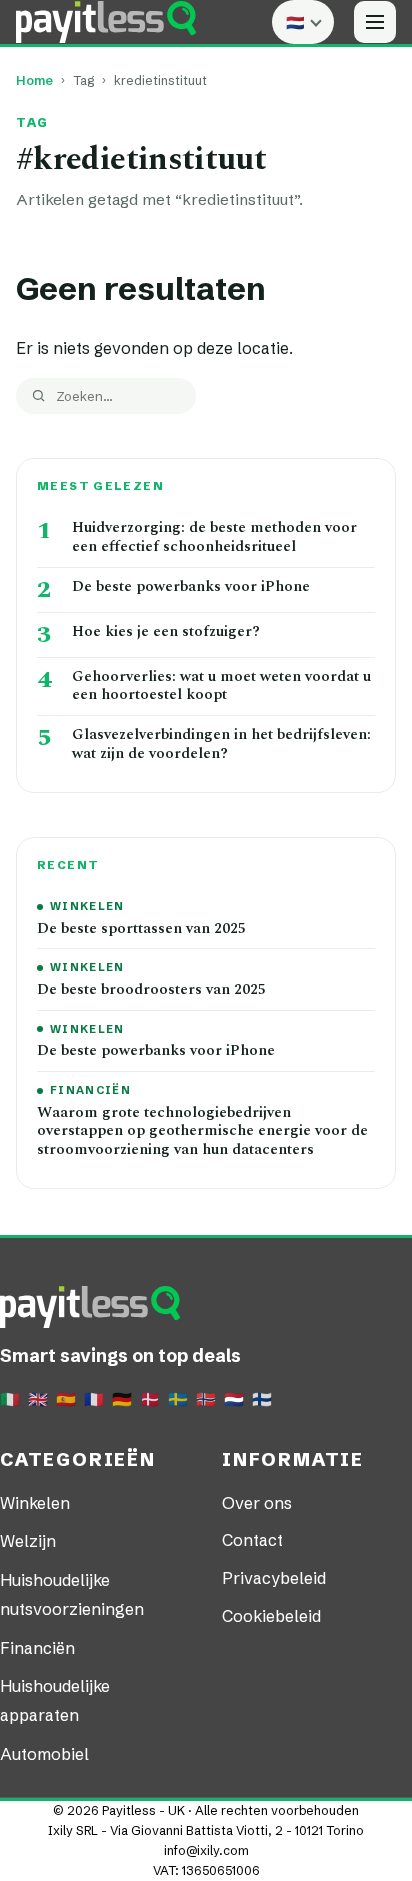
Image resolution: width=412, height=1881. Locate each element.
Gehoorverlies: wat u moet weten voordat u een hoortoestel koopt (221, 687)
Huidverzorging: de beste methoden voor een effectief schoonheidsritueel (214, 538)
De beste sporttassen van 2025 (141, 929)
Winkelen (87, 906)
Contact (252, 1540)
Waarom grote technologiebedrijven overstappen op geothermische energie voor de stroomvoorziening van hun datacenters (202, 1132)
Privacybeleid (274, 1578)
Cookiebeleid (271, 1616)
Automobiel (44, 1754)
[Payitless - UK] (106, 22)
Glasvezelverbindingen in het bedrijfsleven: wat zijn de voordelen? (221, 745)
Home (34, 80)
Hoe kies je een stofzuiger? (166, 632)
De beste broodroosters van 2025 (151, 990)
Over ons (257, 1503)
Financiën (90, 1090)
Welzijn (28, 1541)
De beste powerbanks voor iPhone (191, 587)
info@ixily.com (206, 1850)
